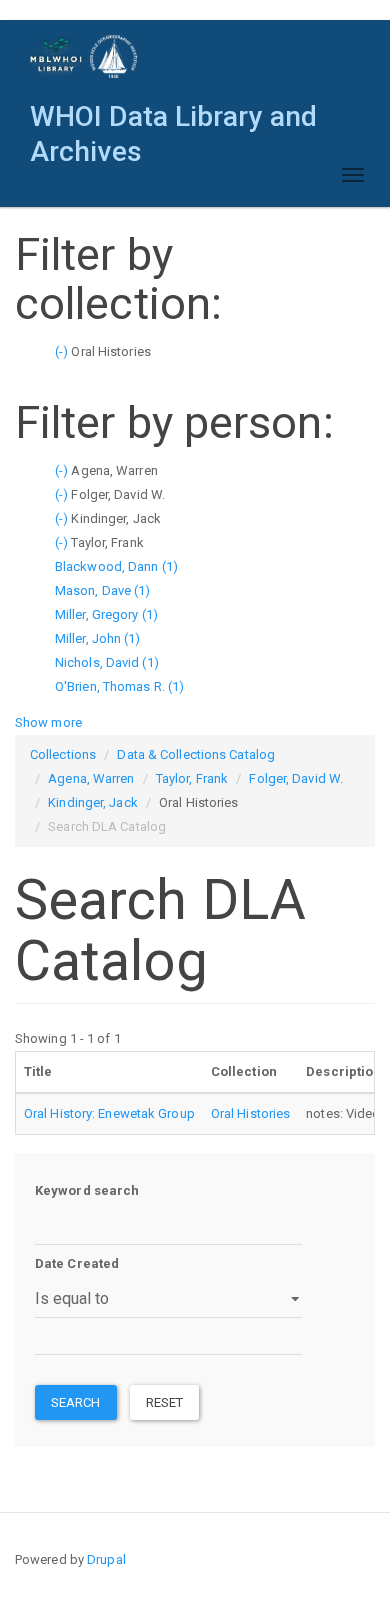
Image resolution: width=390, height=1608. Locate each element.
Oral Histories (250, 1113)
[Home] (84, 56)
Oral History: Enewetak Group (109, 1113)
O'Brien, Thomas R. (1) (119, 686)
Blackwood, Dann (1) (116, 566)
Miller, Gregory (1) (106, 614)
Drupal (106, 1559)
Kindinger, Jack (93, 802)
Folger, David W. (296, 778)
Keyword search (87, 1190)
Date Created (77, 1263)
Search (76, 1402)
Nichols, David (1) (107, 662)
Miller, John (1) (98, 638)
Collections (63, 754)
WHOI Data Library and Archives (173, 121)
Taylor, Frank (192, 778)
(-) (63, 351)
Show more (48, 722)
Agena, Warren (91, 778)
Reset (165, 1402)
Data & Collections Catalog (196, 754)
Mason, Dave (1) (103, 590)
